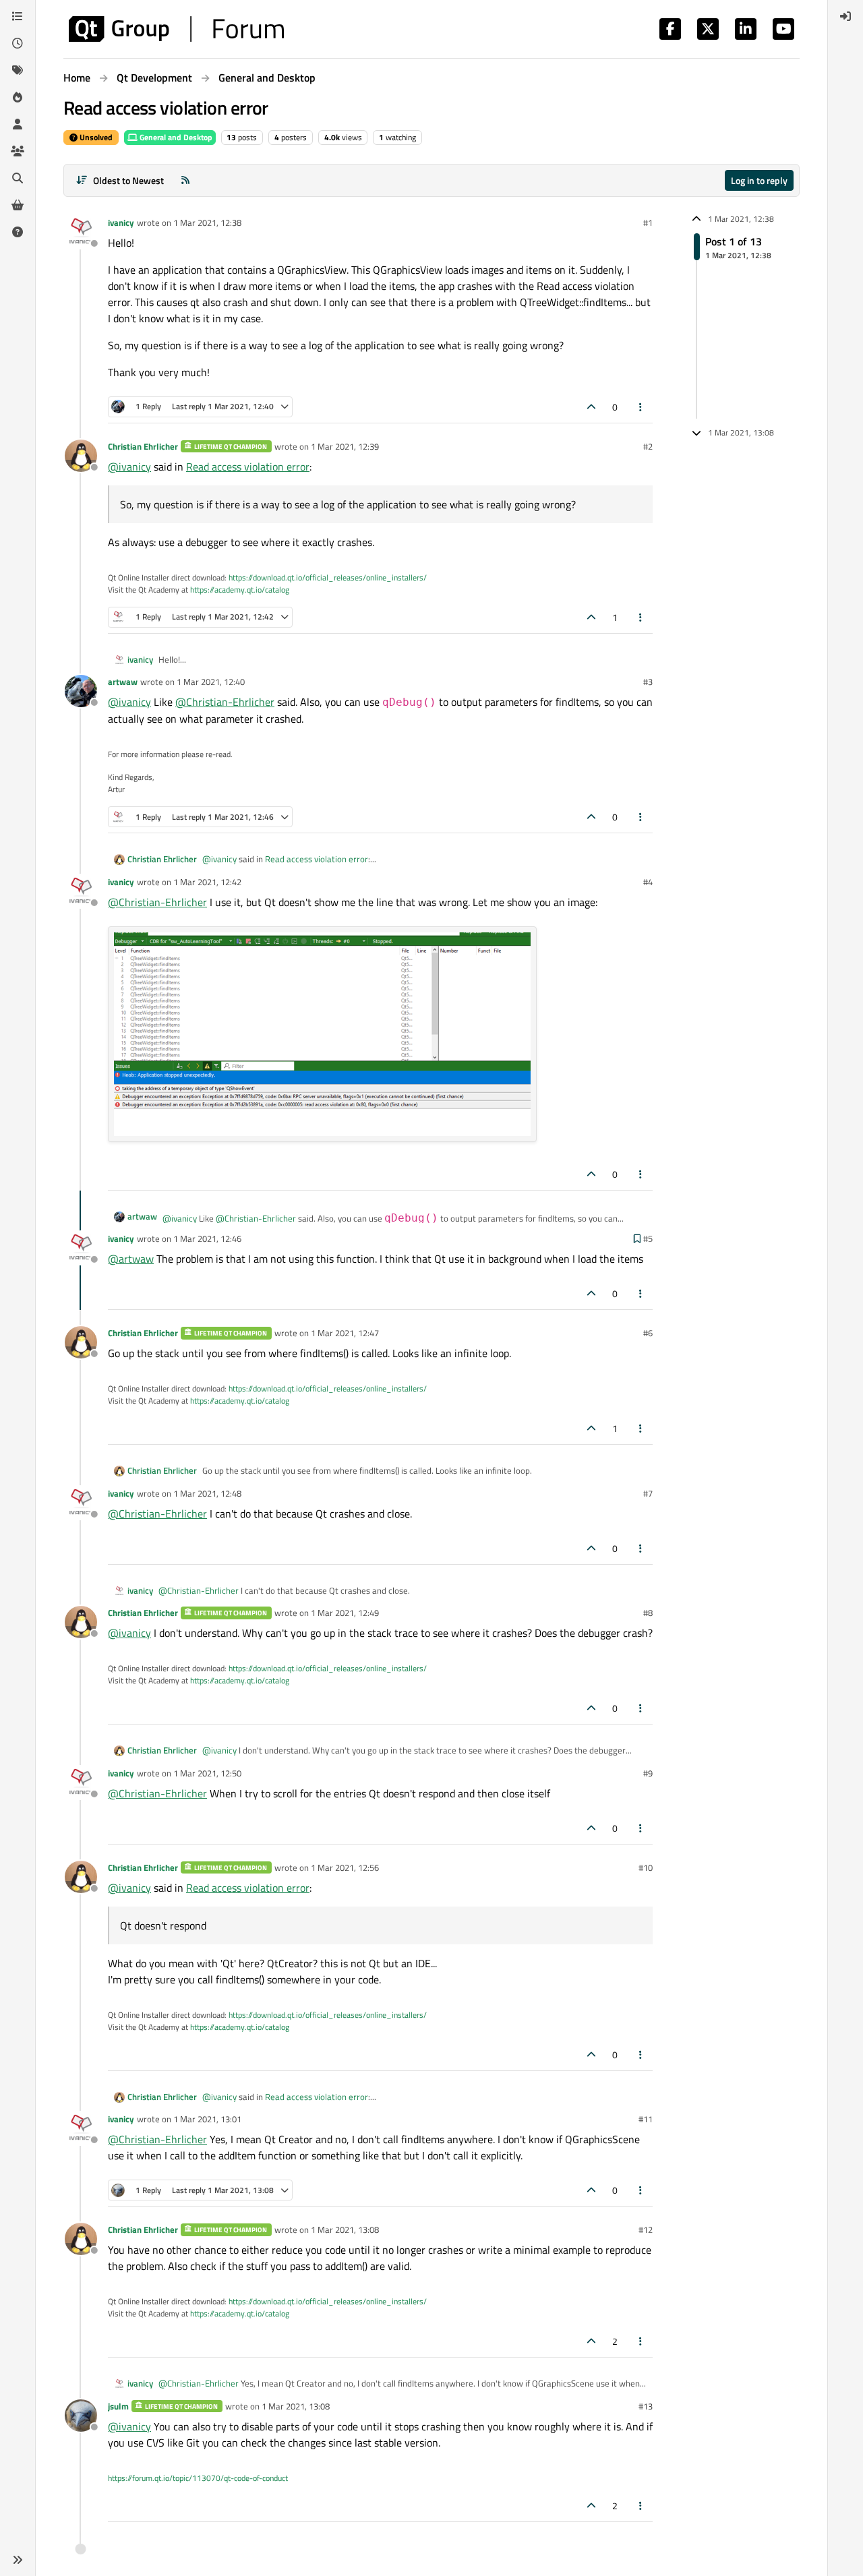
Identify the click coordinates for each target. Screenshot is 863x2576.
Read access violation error (248, 467)
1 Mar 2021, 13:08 (345, 2229)
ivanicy (121, 222)
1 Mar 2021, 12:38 (207, 222)
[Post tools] (641, 407)
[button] (18, 2560)
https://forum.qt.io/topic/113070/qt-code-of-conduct (198, 2478)
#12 (646, 2229)
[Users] (18, 124)
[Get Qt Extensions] (18, 205)
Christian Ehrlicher (143, 446)
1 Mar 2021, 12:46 (207, 1238)
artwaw (123, 682)
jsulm (118, 2406)
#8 (648, 1613)
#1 (648, 222)
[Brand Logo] (176, 29)
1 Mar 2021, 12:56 (345, 1867)
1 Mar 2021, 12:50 (207, 1773)
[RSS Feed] (185, 180)
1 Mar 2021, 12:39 (345, 446)
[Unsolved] (18, 232)
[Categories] (18, 16)
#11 (646, 2119)
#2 (648, 446)
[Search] (18, 178)
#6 (648, 1333)
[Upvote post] (591, 407)
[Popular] (18, 97)
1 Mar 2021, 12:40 (211, 682)
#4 (648, 882)
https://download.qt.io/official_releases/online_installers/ (328, 577)
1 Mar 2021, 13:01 (207, 2119)
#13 (646, 2406)
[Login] (845, 16)
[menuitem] (845, 16)
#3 (648, 682)
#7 (648, 1493)
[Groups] (18, 151)
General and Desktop (175, 137)
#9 (648, 1773)
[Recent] (18, 43)
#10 (646, 1867)
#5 (648, 1238)
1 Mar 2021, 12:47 (345, 1333)
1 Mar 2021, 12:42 (207, 882)
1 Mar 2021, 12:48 (207, 1493)
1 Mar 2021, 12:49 (345, 1613)
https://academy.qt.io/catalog (240, 590)
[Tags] (18, 70)
